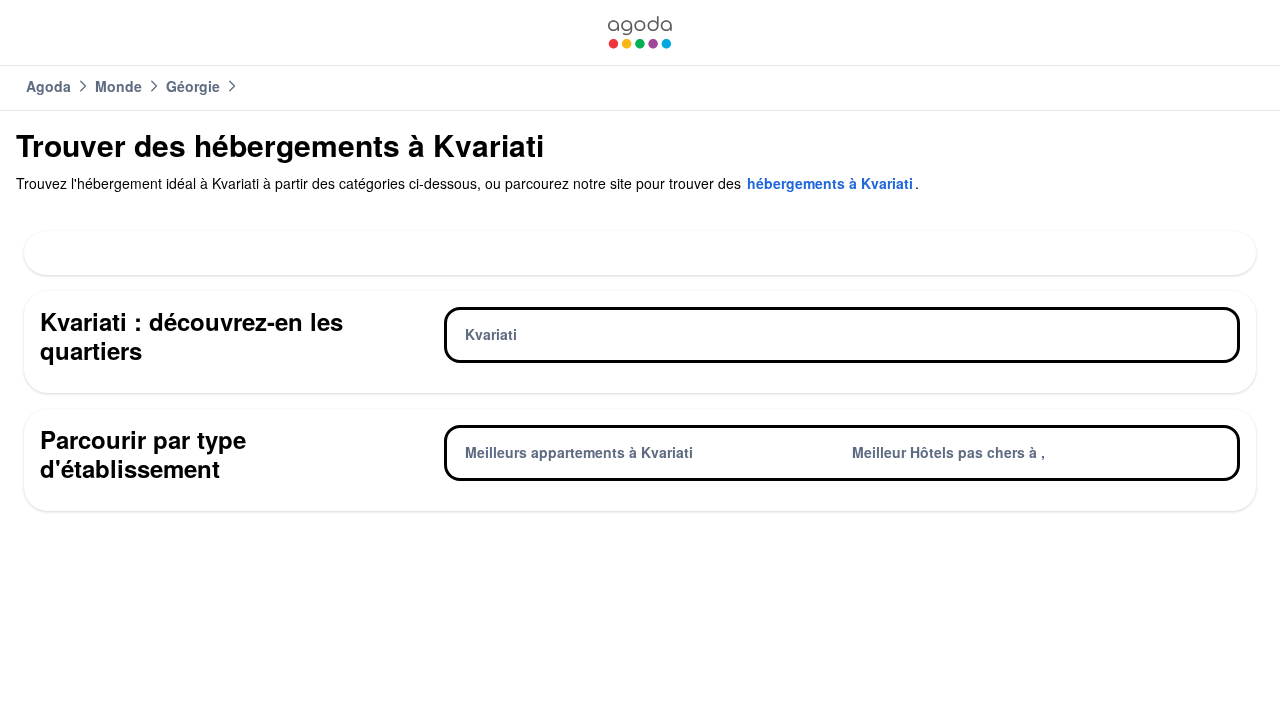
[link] (640, 32)
